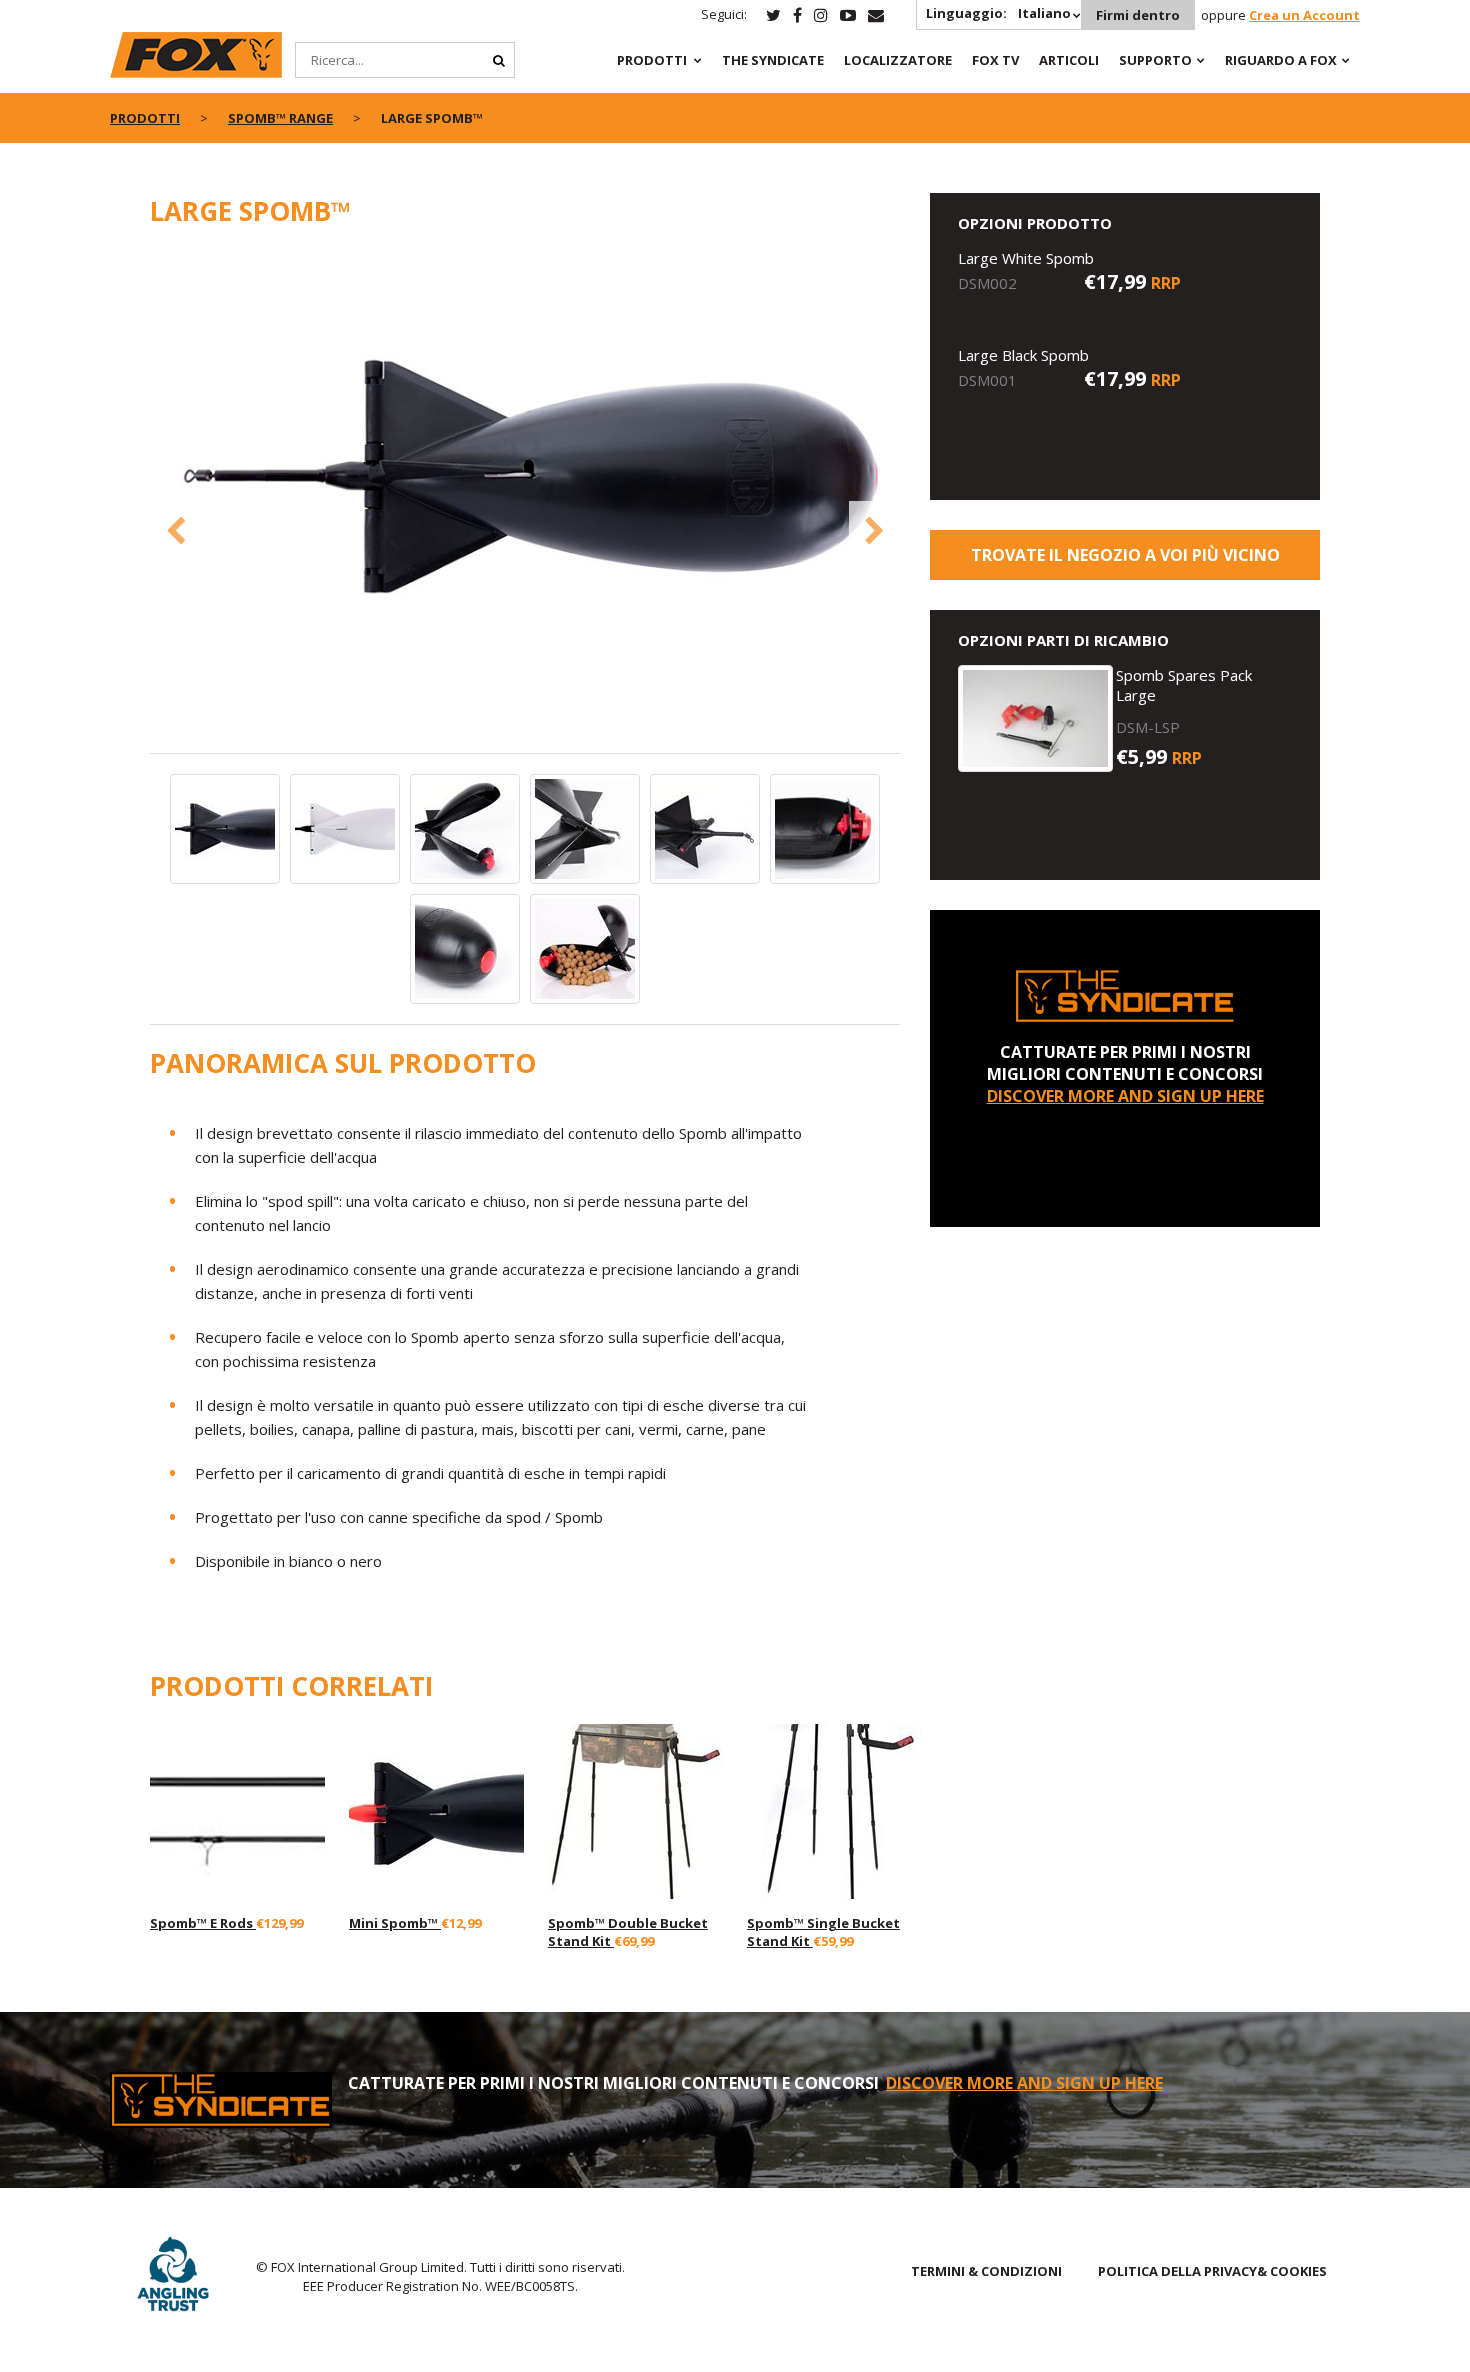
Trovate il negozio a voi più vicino (1125, 555)
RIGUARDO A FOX (1281, 60)
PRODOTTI (652, 60)
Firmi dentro (1138, 15)
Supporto (1155, 60)
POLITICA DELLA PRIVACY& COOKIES (1212, 2271)
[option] (525, 478)
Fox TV (995, 60)
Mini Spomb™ (395, 1923)
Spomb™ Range (280, 118)
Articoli (1069, 60)
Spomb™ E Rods (203, 1923)
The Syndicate (773, 60)
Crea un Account (1304, 15)
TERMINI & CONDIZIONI (986, 2271)
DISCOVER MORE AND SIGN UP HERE (1125, 1096)
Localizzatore (898, 60)
